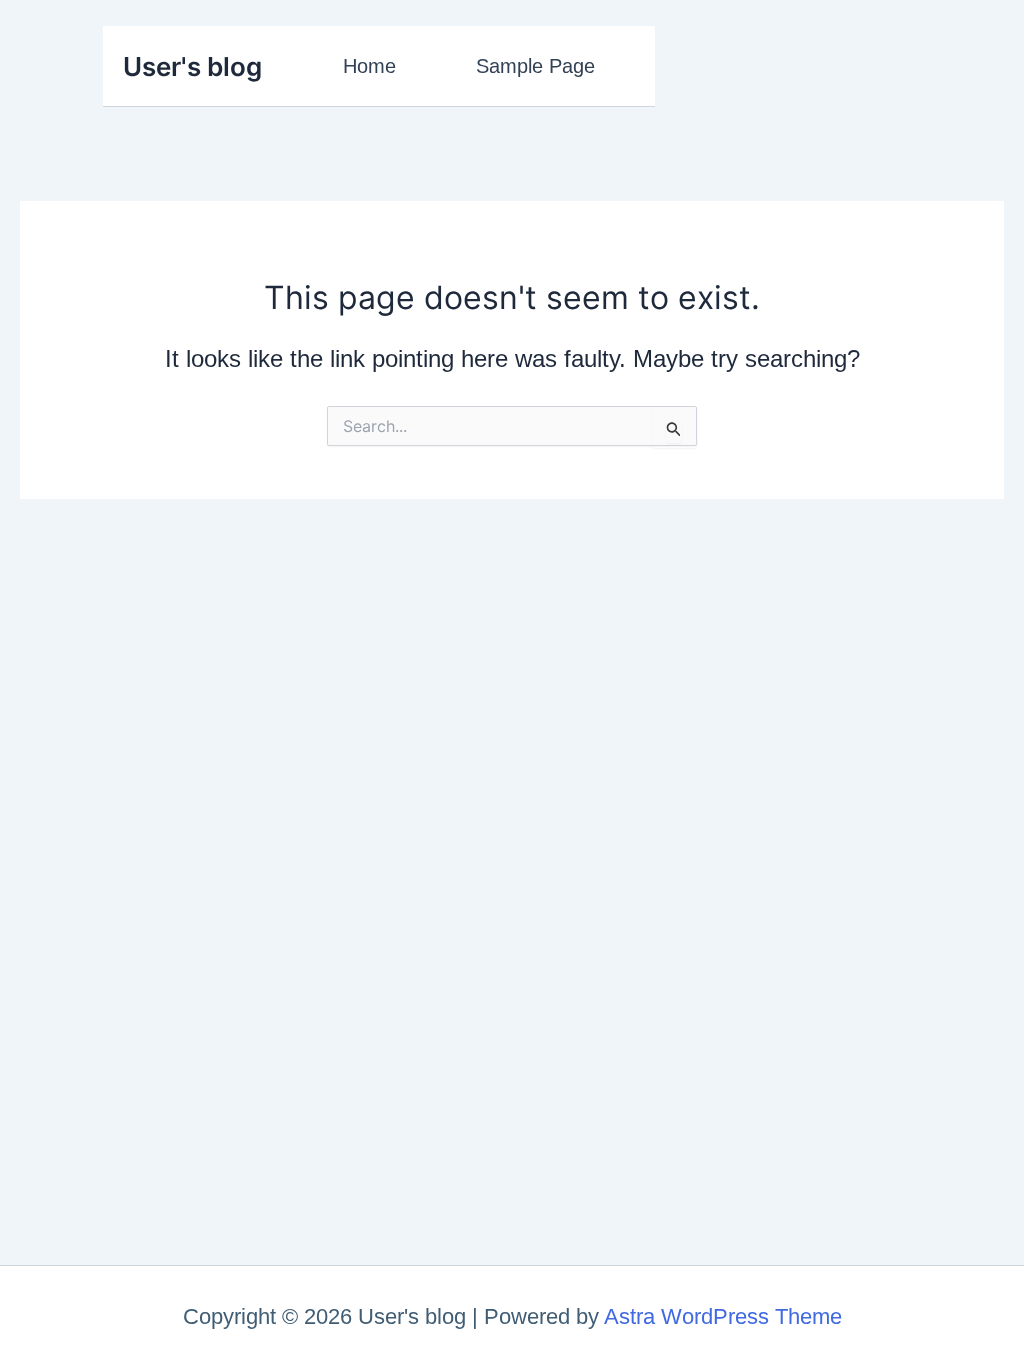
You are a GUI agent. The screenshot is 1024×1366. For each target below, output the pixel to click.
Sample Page (535, 66)
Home (369, 66)
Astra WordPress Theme (723, 1316)
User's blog (192, 66)
